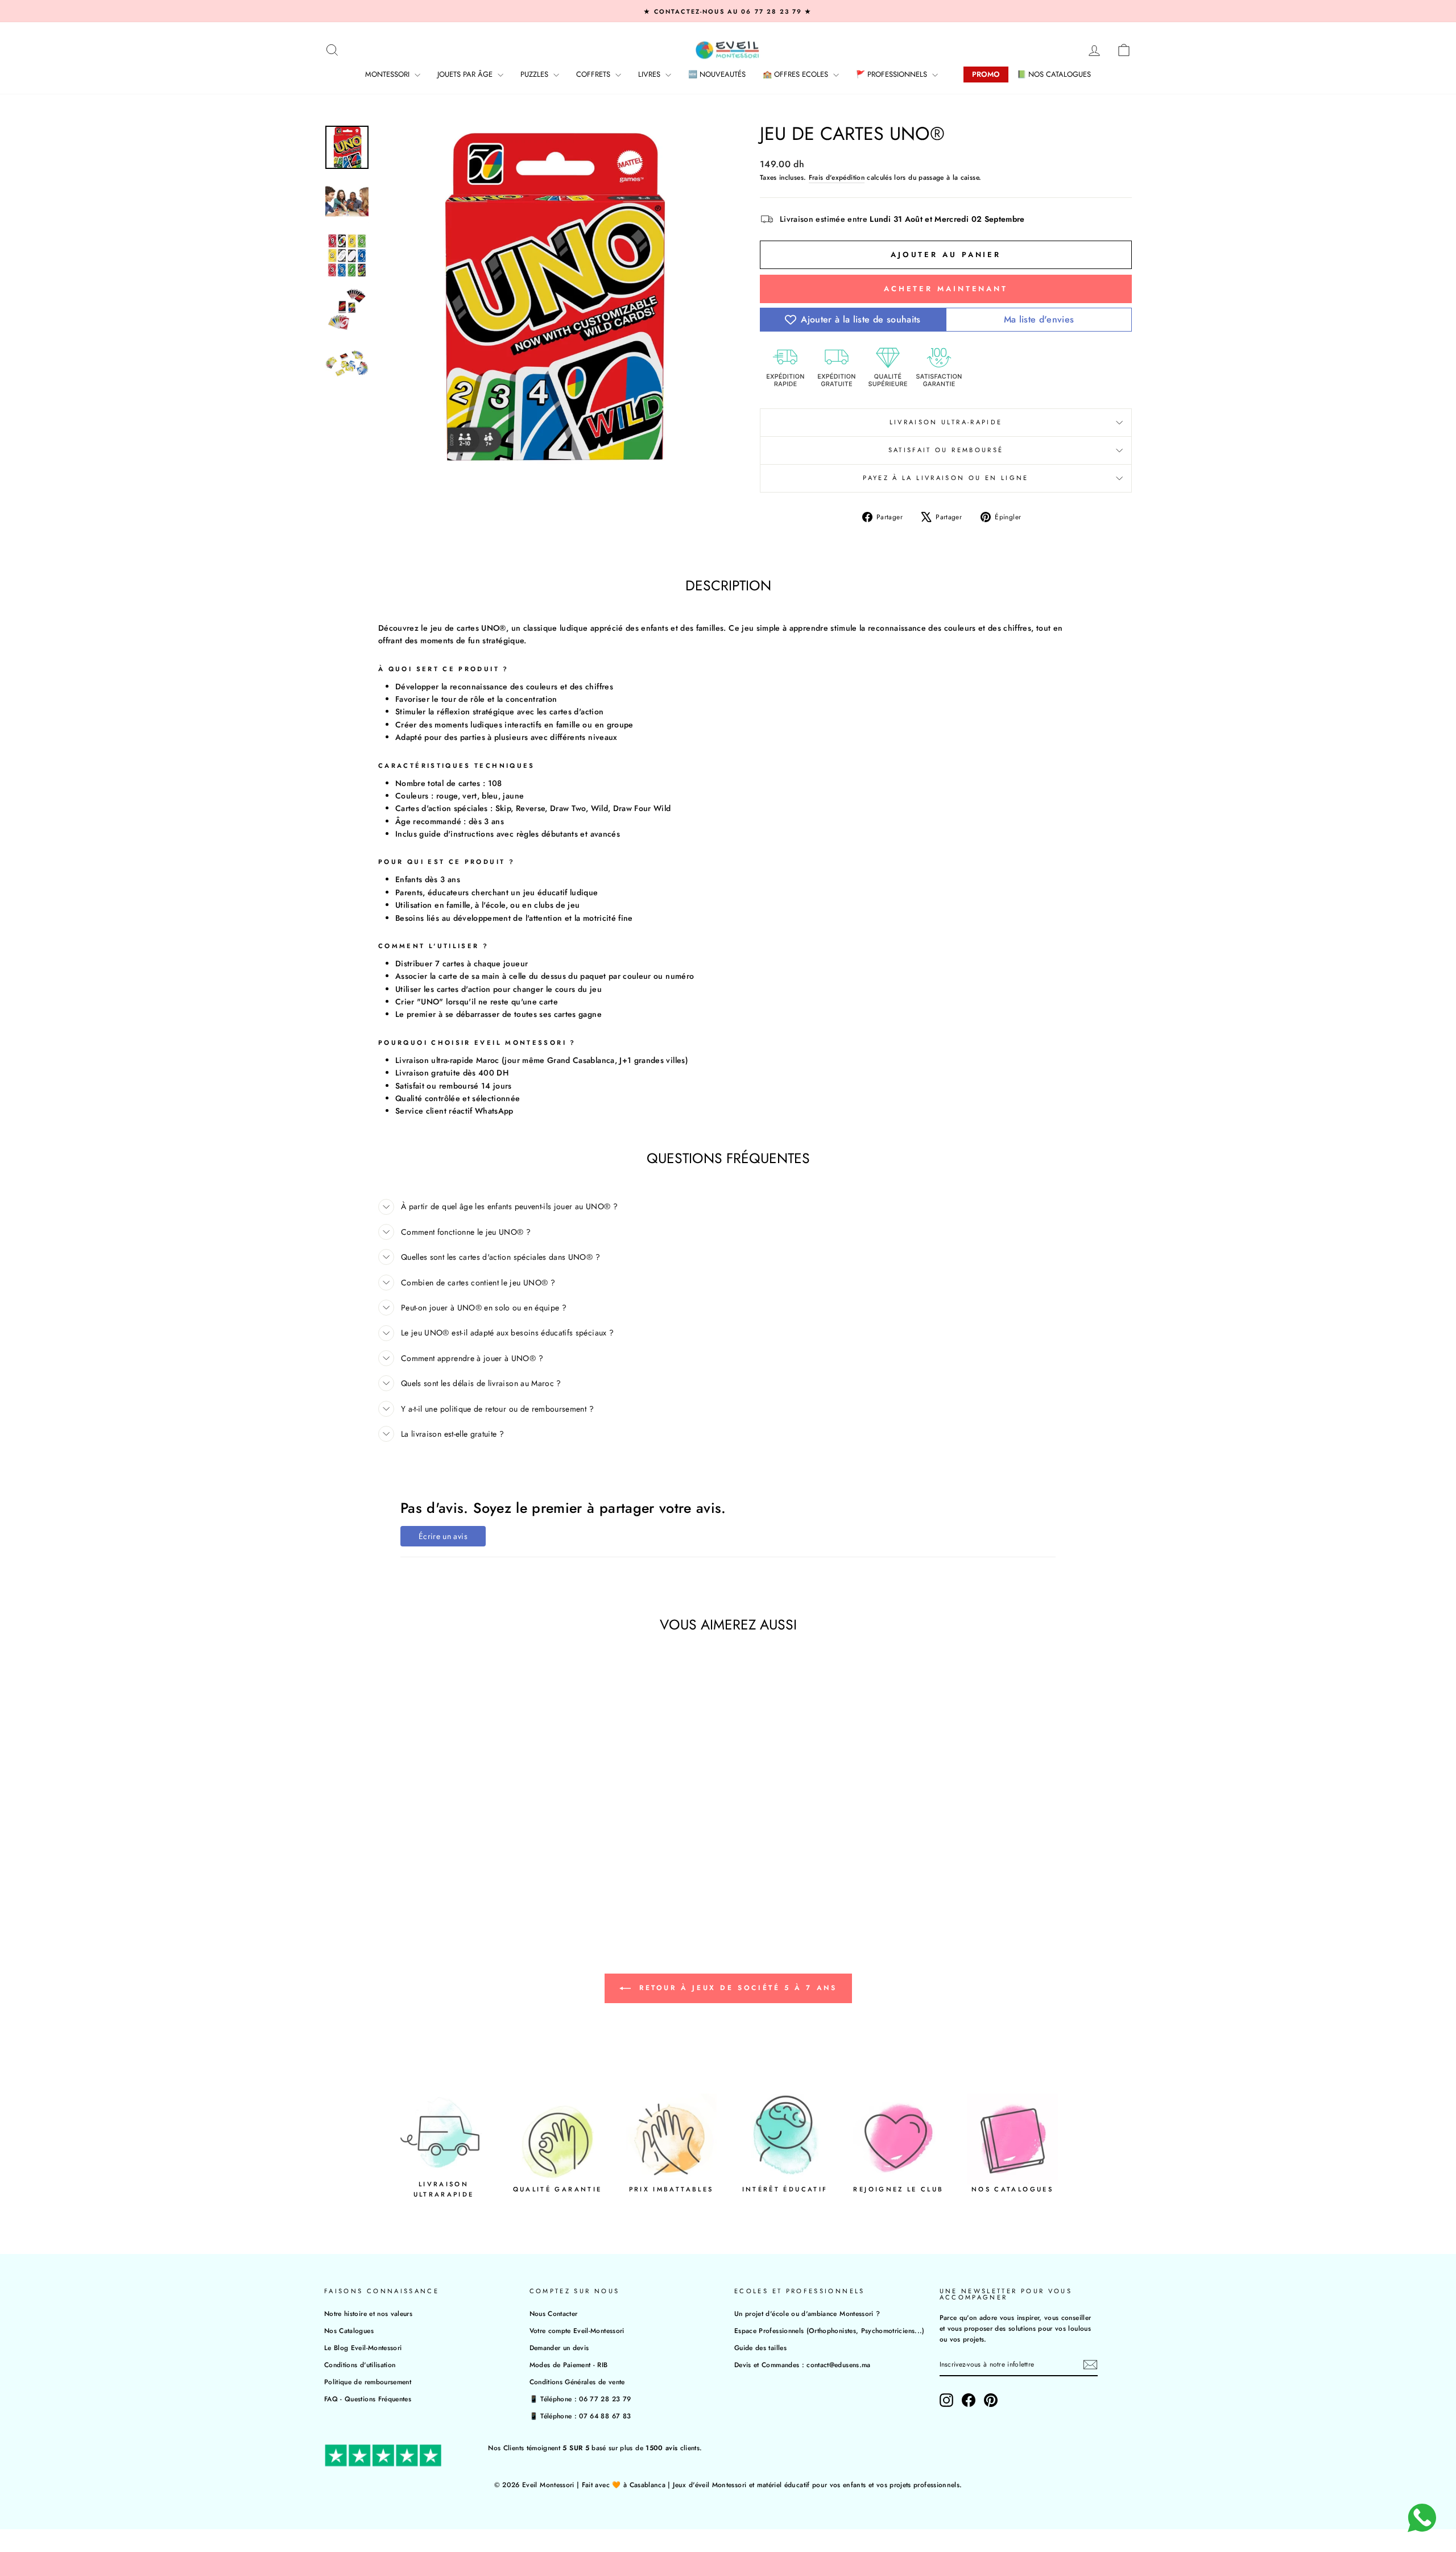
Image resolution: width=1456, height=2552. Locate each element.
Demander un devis (559, 2348)
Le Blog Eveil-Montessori (363, 2348)
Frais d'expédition (837, 177)
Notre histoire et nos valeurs (368, 2313)
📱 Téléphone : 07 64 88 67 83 (580, 2416)
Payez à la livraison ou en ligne (946, 478)
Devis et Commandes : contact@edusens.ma (803, 2365)
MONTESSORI (388, 74)
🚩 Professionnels (893, 74)
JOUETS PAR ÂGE (466, 74)
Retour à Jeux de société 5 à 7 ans (736, 1988)
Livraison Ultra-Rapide (946, 422)
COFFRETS (594, 74)
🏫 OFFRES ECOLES (797, 74)
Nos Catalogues (349, 2330)
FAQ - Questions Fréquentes (368, 2399)
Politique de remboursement (368, 2382)
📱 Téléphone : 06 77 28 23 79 (580, 2399)
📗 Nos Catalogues (1054, 74)
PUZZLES (535, 74)
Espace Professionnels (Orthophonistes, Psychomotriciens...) (830, 2330)
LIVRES (650, 74)
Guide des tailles (760, 2348)
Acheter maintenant (946, 289)
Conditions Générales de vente (577, 2382)
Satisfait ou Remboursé (946, 450)
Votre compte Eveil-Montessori (577, 2330)
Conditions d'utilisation (360, 2365)
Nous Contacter (554, 2313)
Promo (986, 74)
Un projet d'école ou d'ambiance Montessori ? (807, 2313)
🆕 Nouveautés (717, 74)
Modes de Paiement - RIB (569, 2365)
